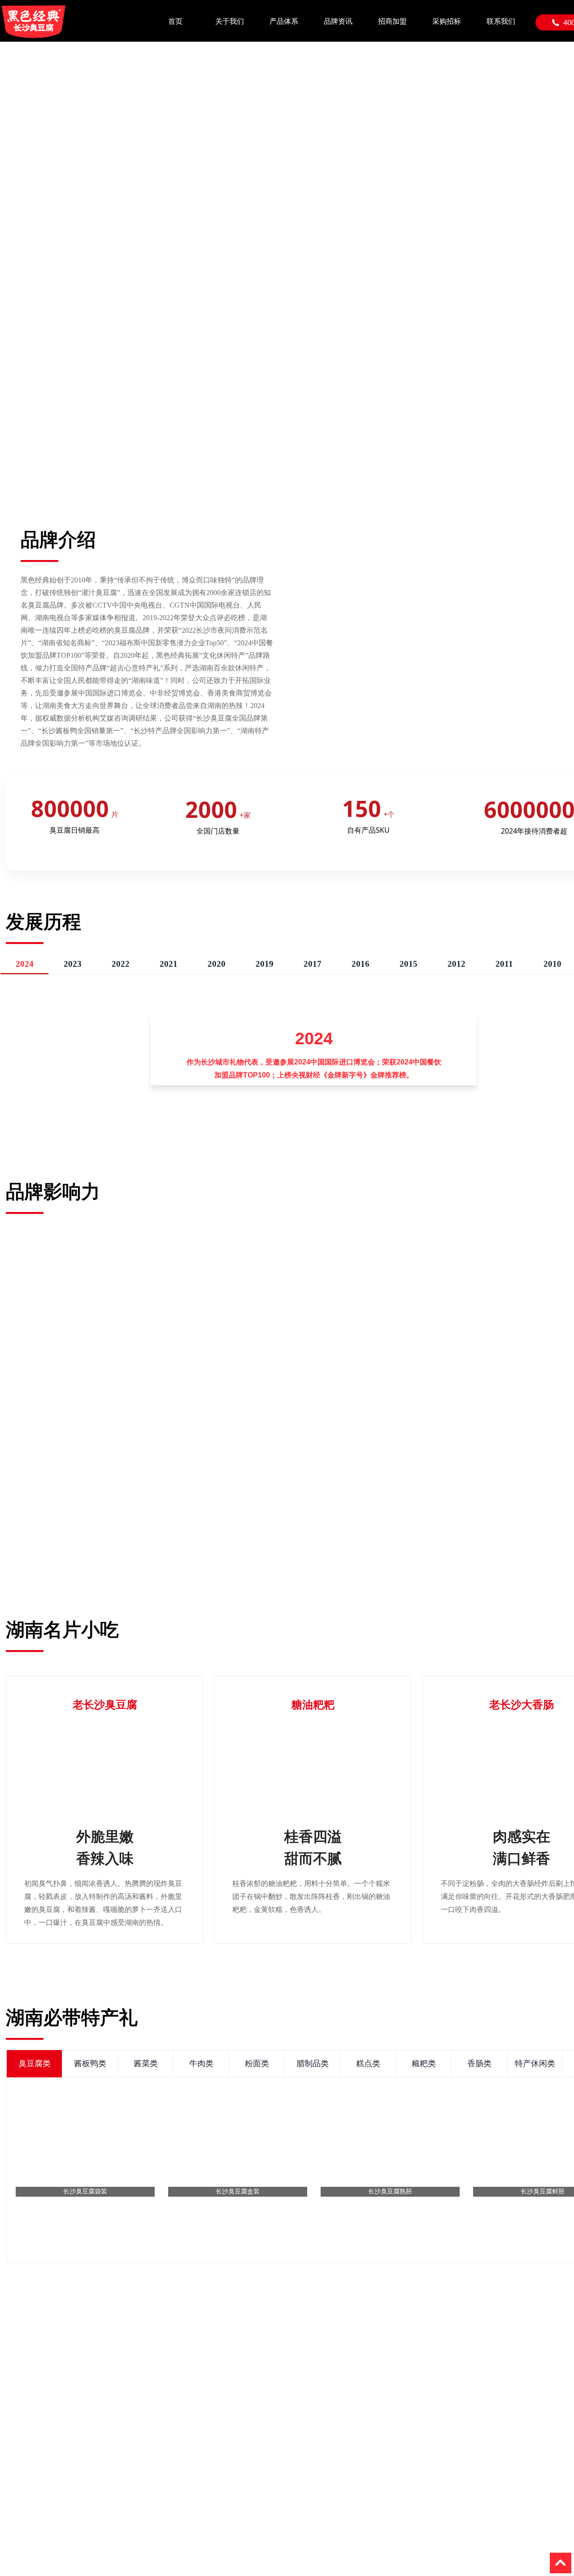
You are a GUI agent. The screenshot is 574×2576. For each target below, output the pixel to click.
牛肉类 (201, 2063)
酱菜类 (146, 2063)
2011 (504, 964)
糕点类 (368, 2063)
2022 (121, 964)
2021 (169, 964)
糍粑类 (424, 2063)
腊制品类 (313, 2063)
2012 (457, 964)
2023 (73, 964)
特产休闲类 (535, 2063)
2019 (265, 964)
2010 (552, 964)
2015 (409, 964)
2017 (313, 964)
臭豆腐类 (35, 2063)
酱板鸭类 (90, 2063)
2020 (217, 964)
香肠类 (479, 2063)
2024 (25, 964)
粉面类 (257, 2063)
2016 (361, 964)
